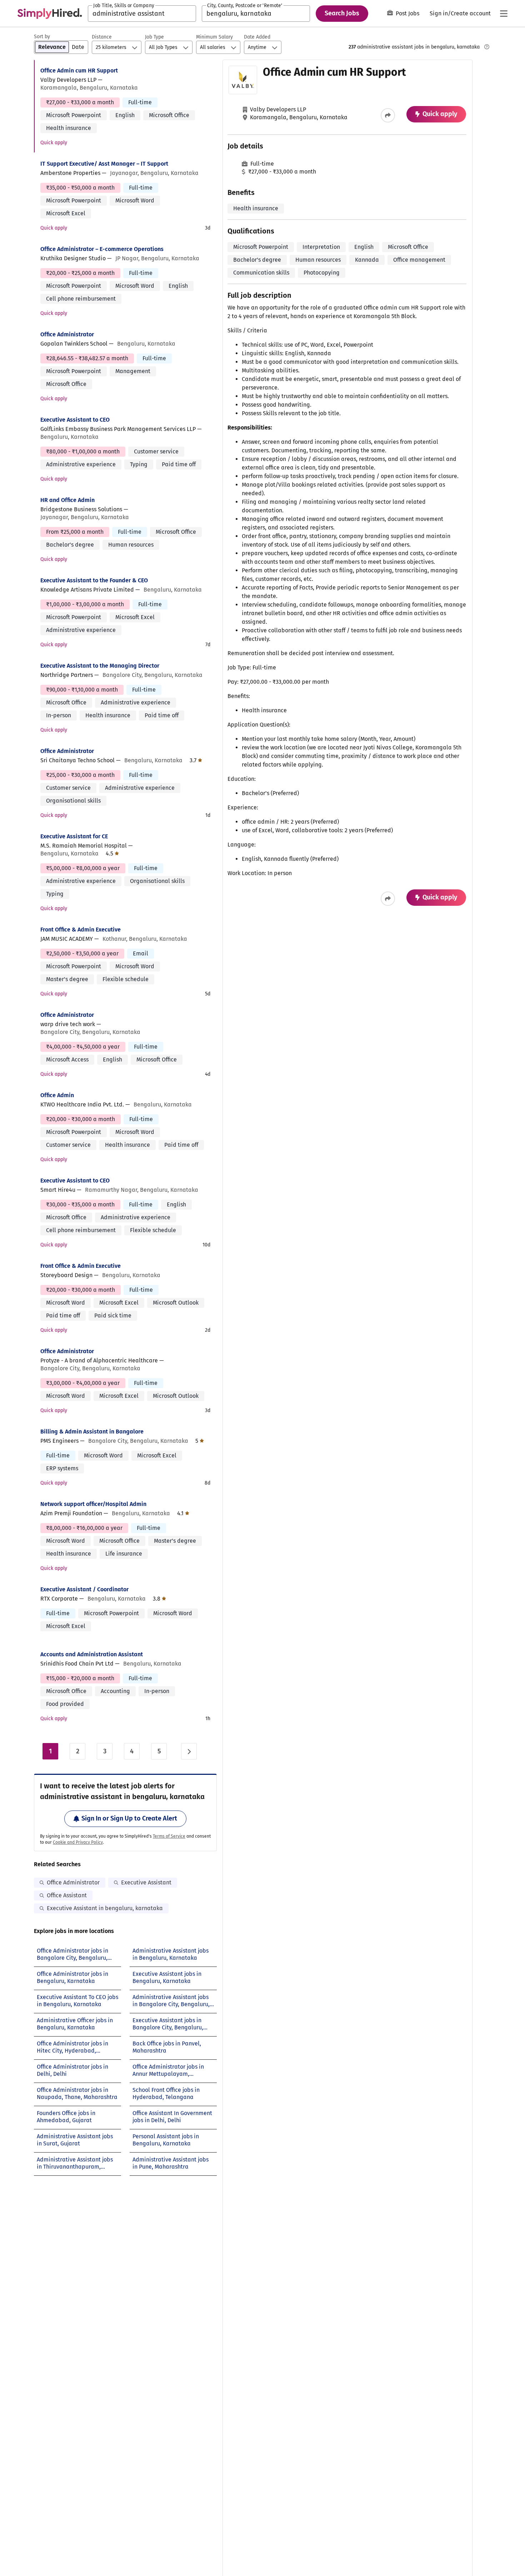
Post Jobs (407, 13)
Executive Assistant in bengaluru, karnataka (105, 1908)
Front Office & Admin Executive (81, 930)
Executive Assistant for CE (74, 836)
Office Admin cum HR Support (79, 71)
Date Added (257, 37)
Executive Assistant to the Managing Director (100, 666)
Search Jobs (342, 13)
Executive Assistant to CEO (75, 420)
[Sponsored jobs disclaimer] (487, 47)
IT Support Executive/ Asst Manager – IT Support (104, 164)
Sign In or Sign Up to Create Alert (129, 1818)
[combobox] (142, 14)
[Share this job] (388, 115)
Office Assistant (67, 1895)
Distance (102, 37)
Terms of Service (169, 1836)
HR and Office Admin (67, 500)
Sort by (42, 37)
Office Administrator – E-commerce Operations (102, 249)
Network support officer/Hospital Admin (93, 1504)
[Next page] (189, 1751)
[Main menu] (504, 14)
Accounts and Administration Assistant (92, 1654)
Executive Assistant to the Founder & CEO (94, 580)
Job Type (154, 37)
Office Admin (57, 1095)
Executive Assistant (146, 1882)
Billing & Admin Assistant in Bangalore (92, 1432)
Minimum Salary (214, 37)
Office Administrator (67, 334)
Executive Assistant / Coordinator (84, 1589)
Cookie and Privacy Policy (78, 1842)
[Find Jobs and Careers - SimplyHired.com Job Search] (50, 14)
